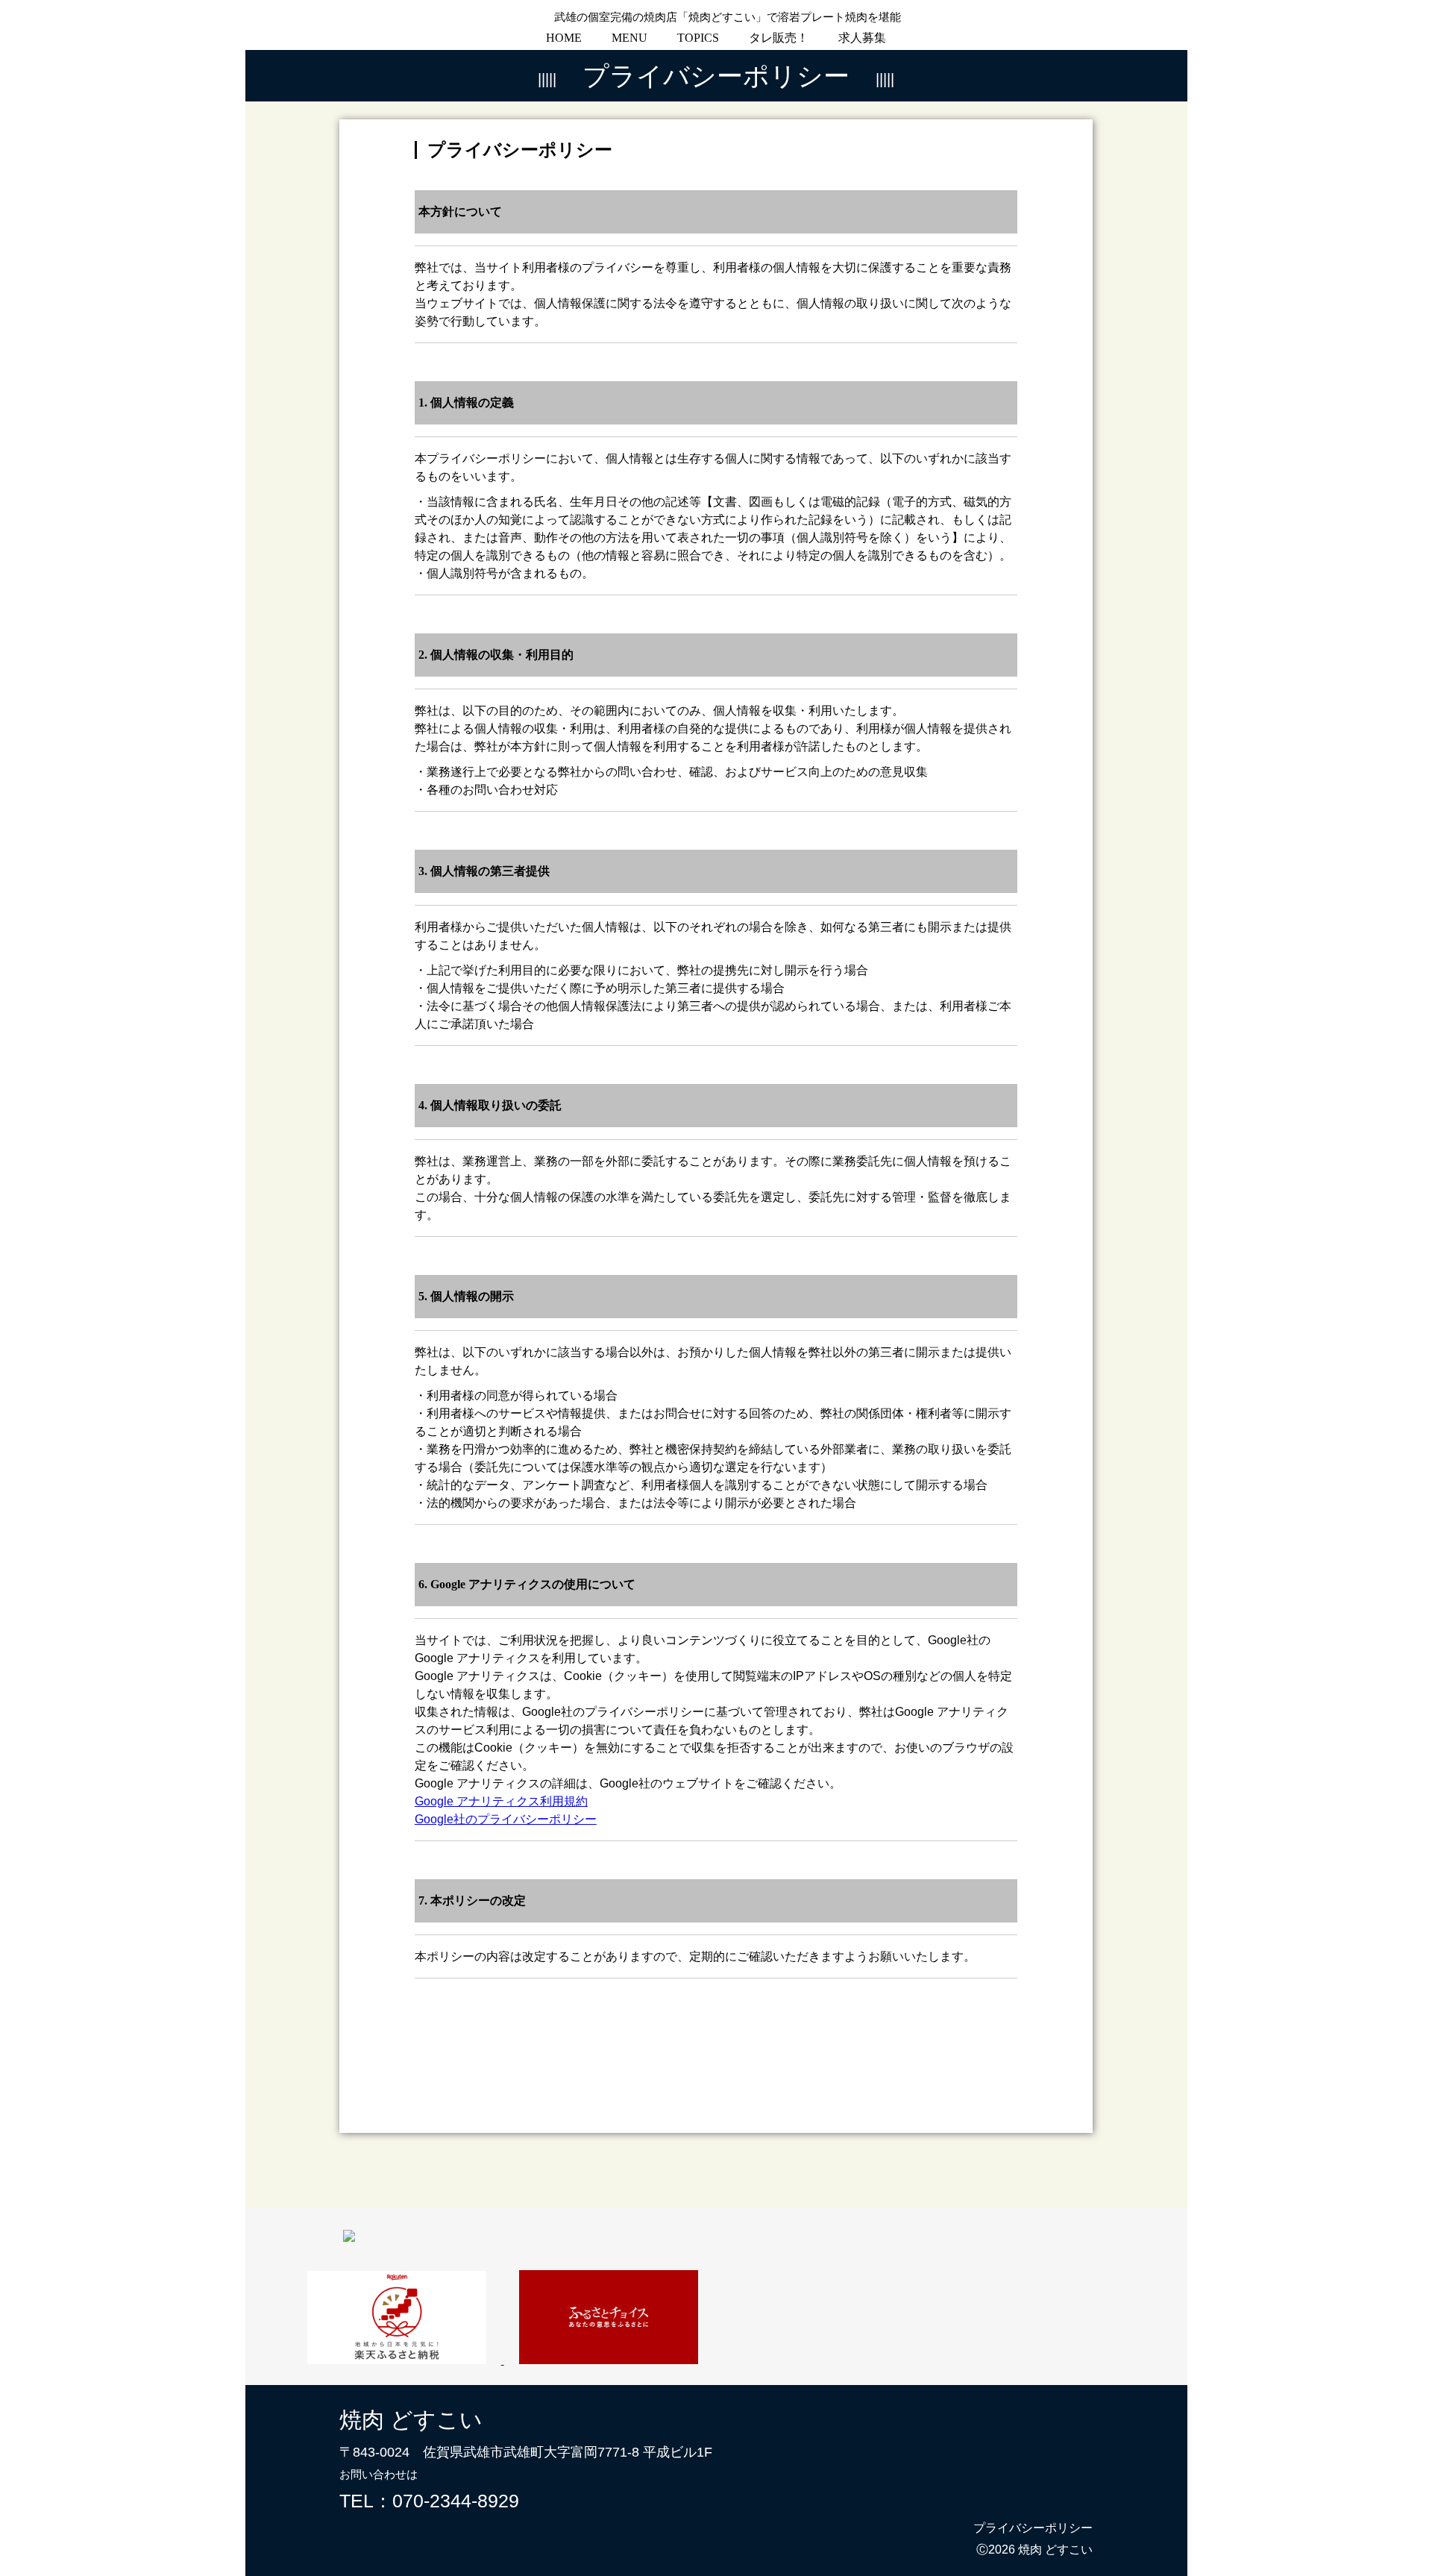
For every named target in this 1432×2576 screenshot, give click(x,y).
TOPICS (698, 38)
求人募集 (862, 38)
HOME (564, 38)
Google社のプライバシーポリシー (506, 1819)
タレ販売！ (779, 38)
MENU (629, 38)
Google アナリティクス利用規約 (501, 1801)
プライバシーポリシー (1033, 2528)
